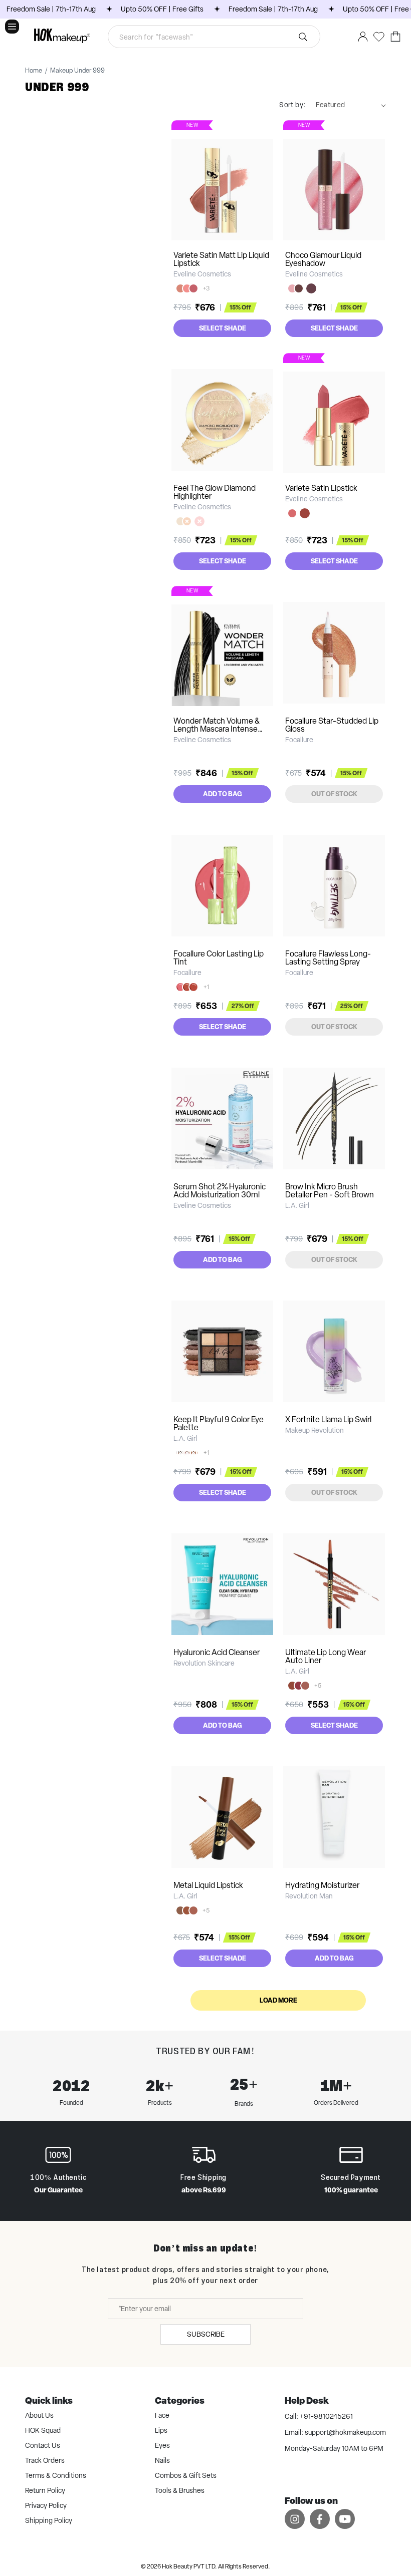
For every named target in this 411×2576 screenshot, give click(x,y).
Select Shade (223, 328)
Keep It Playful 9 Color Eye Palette (219, 1423)
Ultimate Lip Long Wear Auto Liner (326, 1656)
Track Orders (45, 2460)
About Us (39, 2415)
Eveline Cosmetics (202, 274)
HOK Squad (43, 2430)
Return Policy (45, 2490)
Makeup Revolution (315, 1430)
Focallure (299, 740)
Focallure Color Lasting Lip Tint (219, 958)
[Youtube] (345, 2519)
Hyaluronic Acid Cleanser (217, 1652)
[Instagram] (295, 2519)
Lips (161, 2430)
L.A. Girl (297, 1205)
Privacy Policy (46, 2505)
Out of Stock (334, 794)
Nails (162, 2460)
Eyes (162, 2445)
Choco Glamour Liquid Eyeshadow (323, 259)
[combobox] (214, 37)
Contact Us (43, 2445)
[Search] (303, 37)
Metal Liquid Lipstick (208, 1885)
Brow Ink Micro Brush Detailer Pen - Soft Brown (330, 1191)
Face (162, 2415)
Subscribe (206, 2334)
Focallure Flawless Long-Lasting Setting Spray (328, 958)
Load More (278, 2000)
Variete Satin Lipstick (321, 488)
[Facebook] (320, 2519)
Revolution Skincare (204, 1663)
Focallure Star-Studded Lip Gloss (332, 725)
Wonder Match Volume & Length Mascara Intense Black (217, 729)
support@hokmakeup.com (345, 2432)
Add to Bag (223, 794)
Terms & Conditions (56, 2475)
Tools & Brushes (180, 2490)
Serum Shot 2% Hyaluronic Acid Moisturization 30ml (220, 1191)
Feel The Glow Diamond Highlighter (215, 492)
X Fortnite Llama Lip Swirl (328, 1419)
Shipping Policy (49, 2520)
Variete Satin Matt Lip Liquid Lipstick (221, 259)
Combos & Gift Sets (186, 2475)
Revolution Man (309, 1896)
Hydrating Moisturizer (322, 1885)
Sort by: (292, 105)
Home (34, 71)
